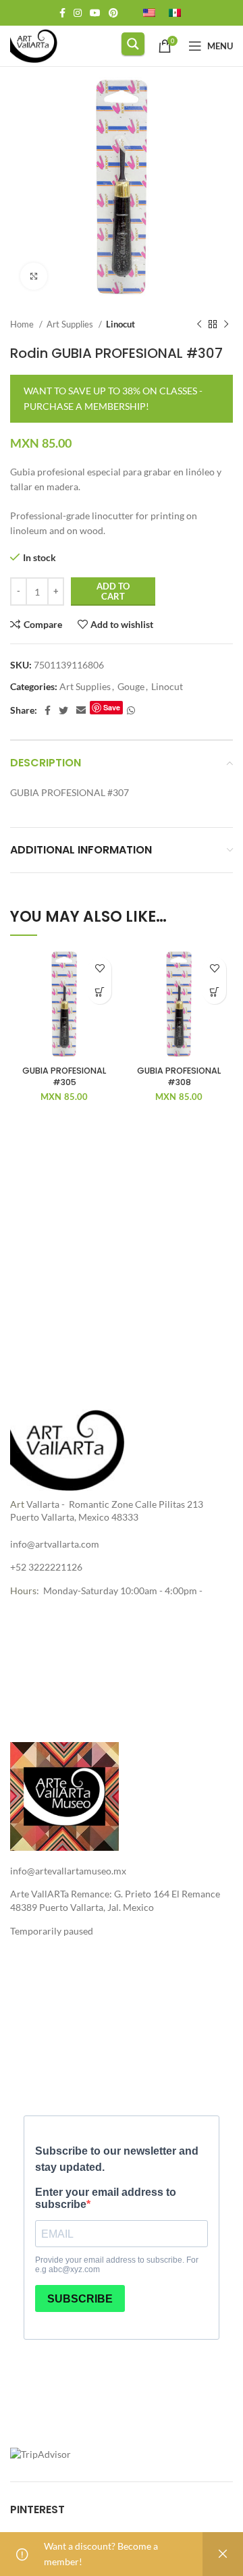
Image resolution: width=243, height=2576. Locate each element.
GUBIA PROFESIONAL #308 (179, 1077)
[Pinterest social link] (113, 13)
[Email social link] (81, 710)
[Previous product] (199, 325)
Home (23, 324)
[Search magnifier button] (133, 44)
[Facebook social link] (62, 13)
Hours (23, 1591)
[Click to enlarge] (34, 276)
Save (112, 707)
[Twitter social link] (63, 710)
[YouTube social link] (95, 13)
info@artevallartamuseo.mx (68, 1871)
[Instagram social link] (78, 13)
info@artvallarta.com (55, 1544)
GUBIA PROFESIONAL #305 (64, 1077)
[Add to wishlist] (100, 969)
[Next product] (226, 325)
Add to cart (113, 592)
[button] (100, 992)
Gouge (131, 686)
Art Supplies (71, 324)
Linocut (120, 324)
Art (17, 1504)
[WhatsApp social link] (131, 710)
